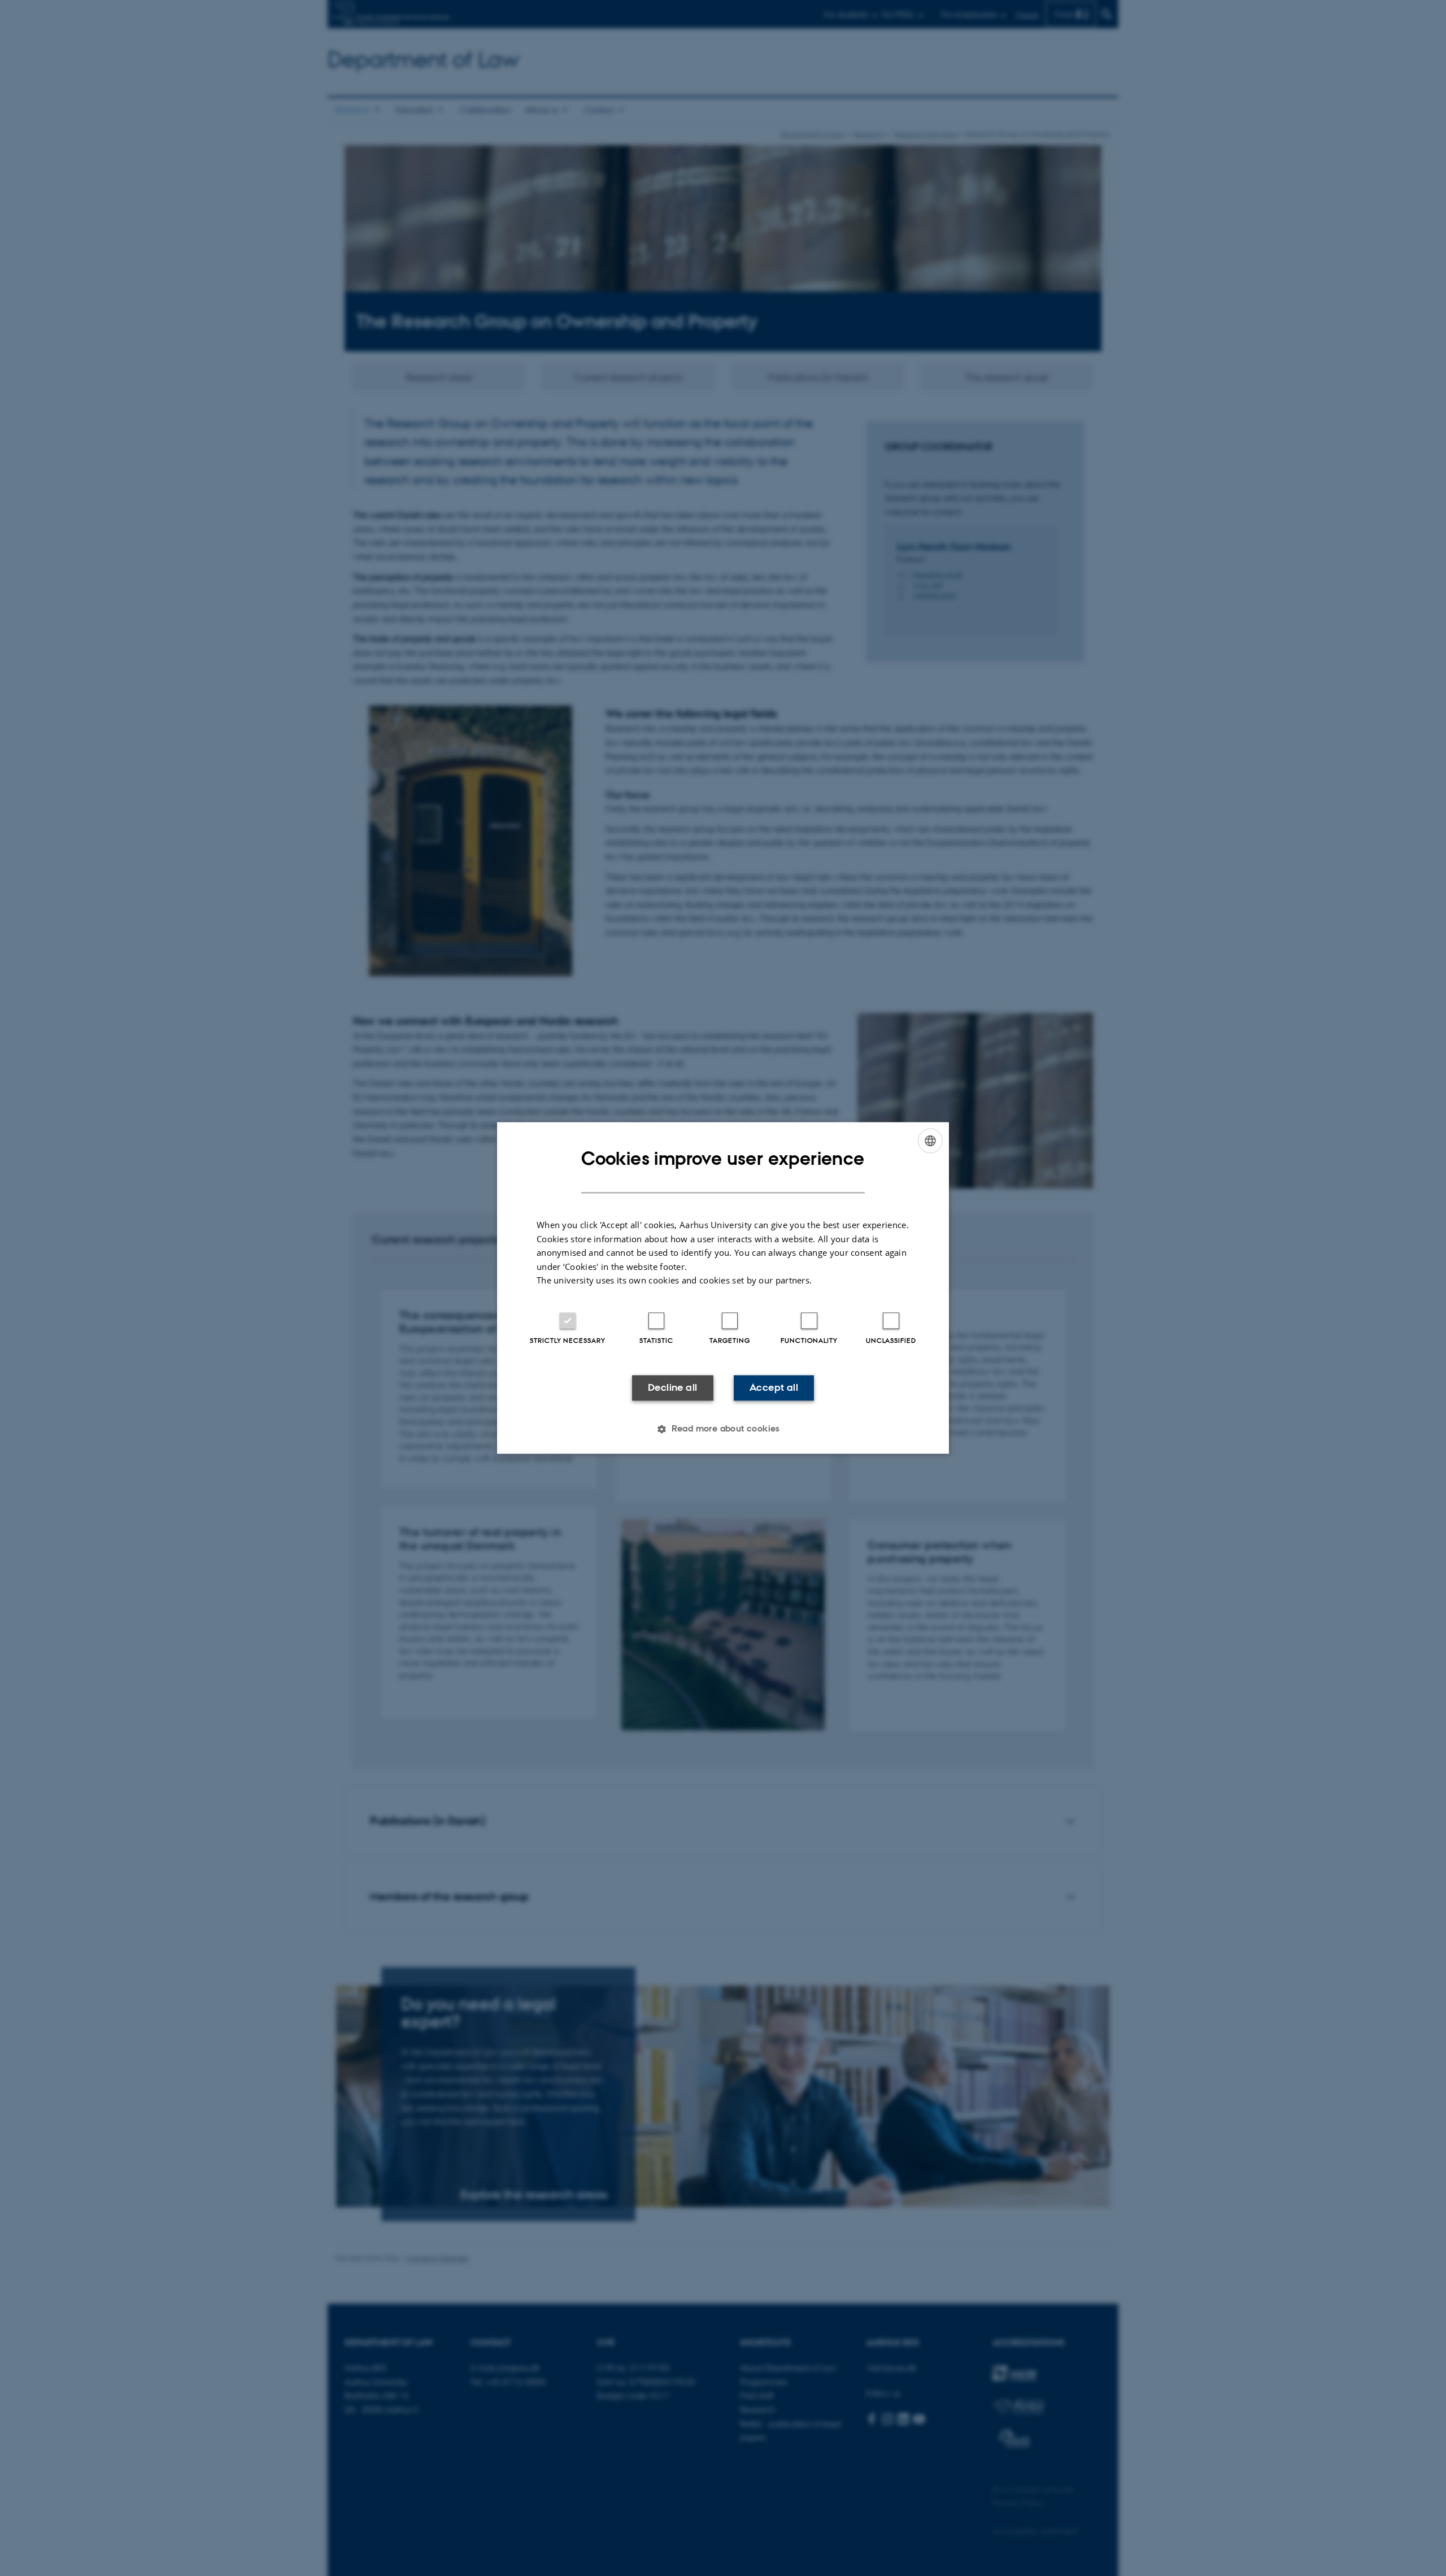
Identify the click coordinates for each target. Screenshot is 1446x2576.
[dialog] (723, 1288)
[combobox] (930, 1141)
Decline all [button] (672, 1387)
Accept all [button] (774, 1387)
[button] (723, 1429)
